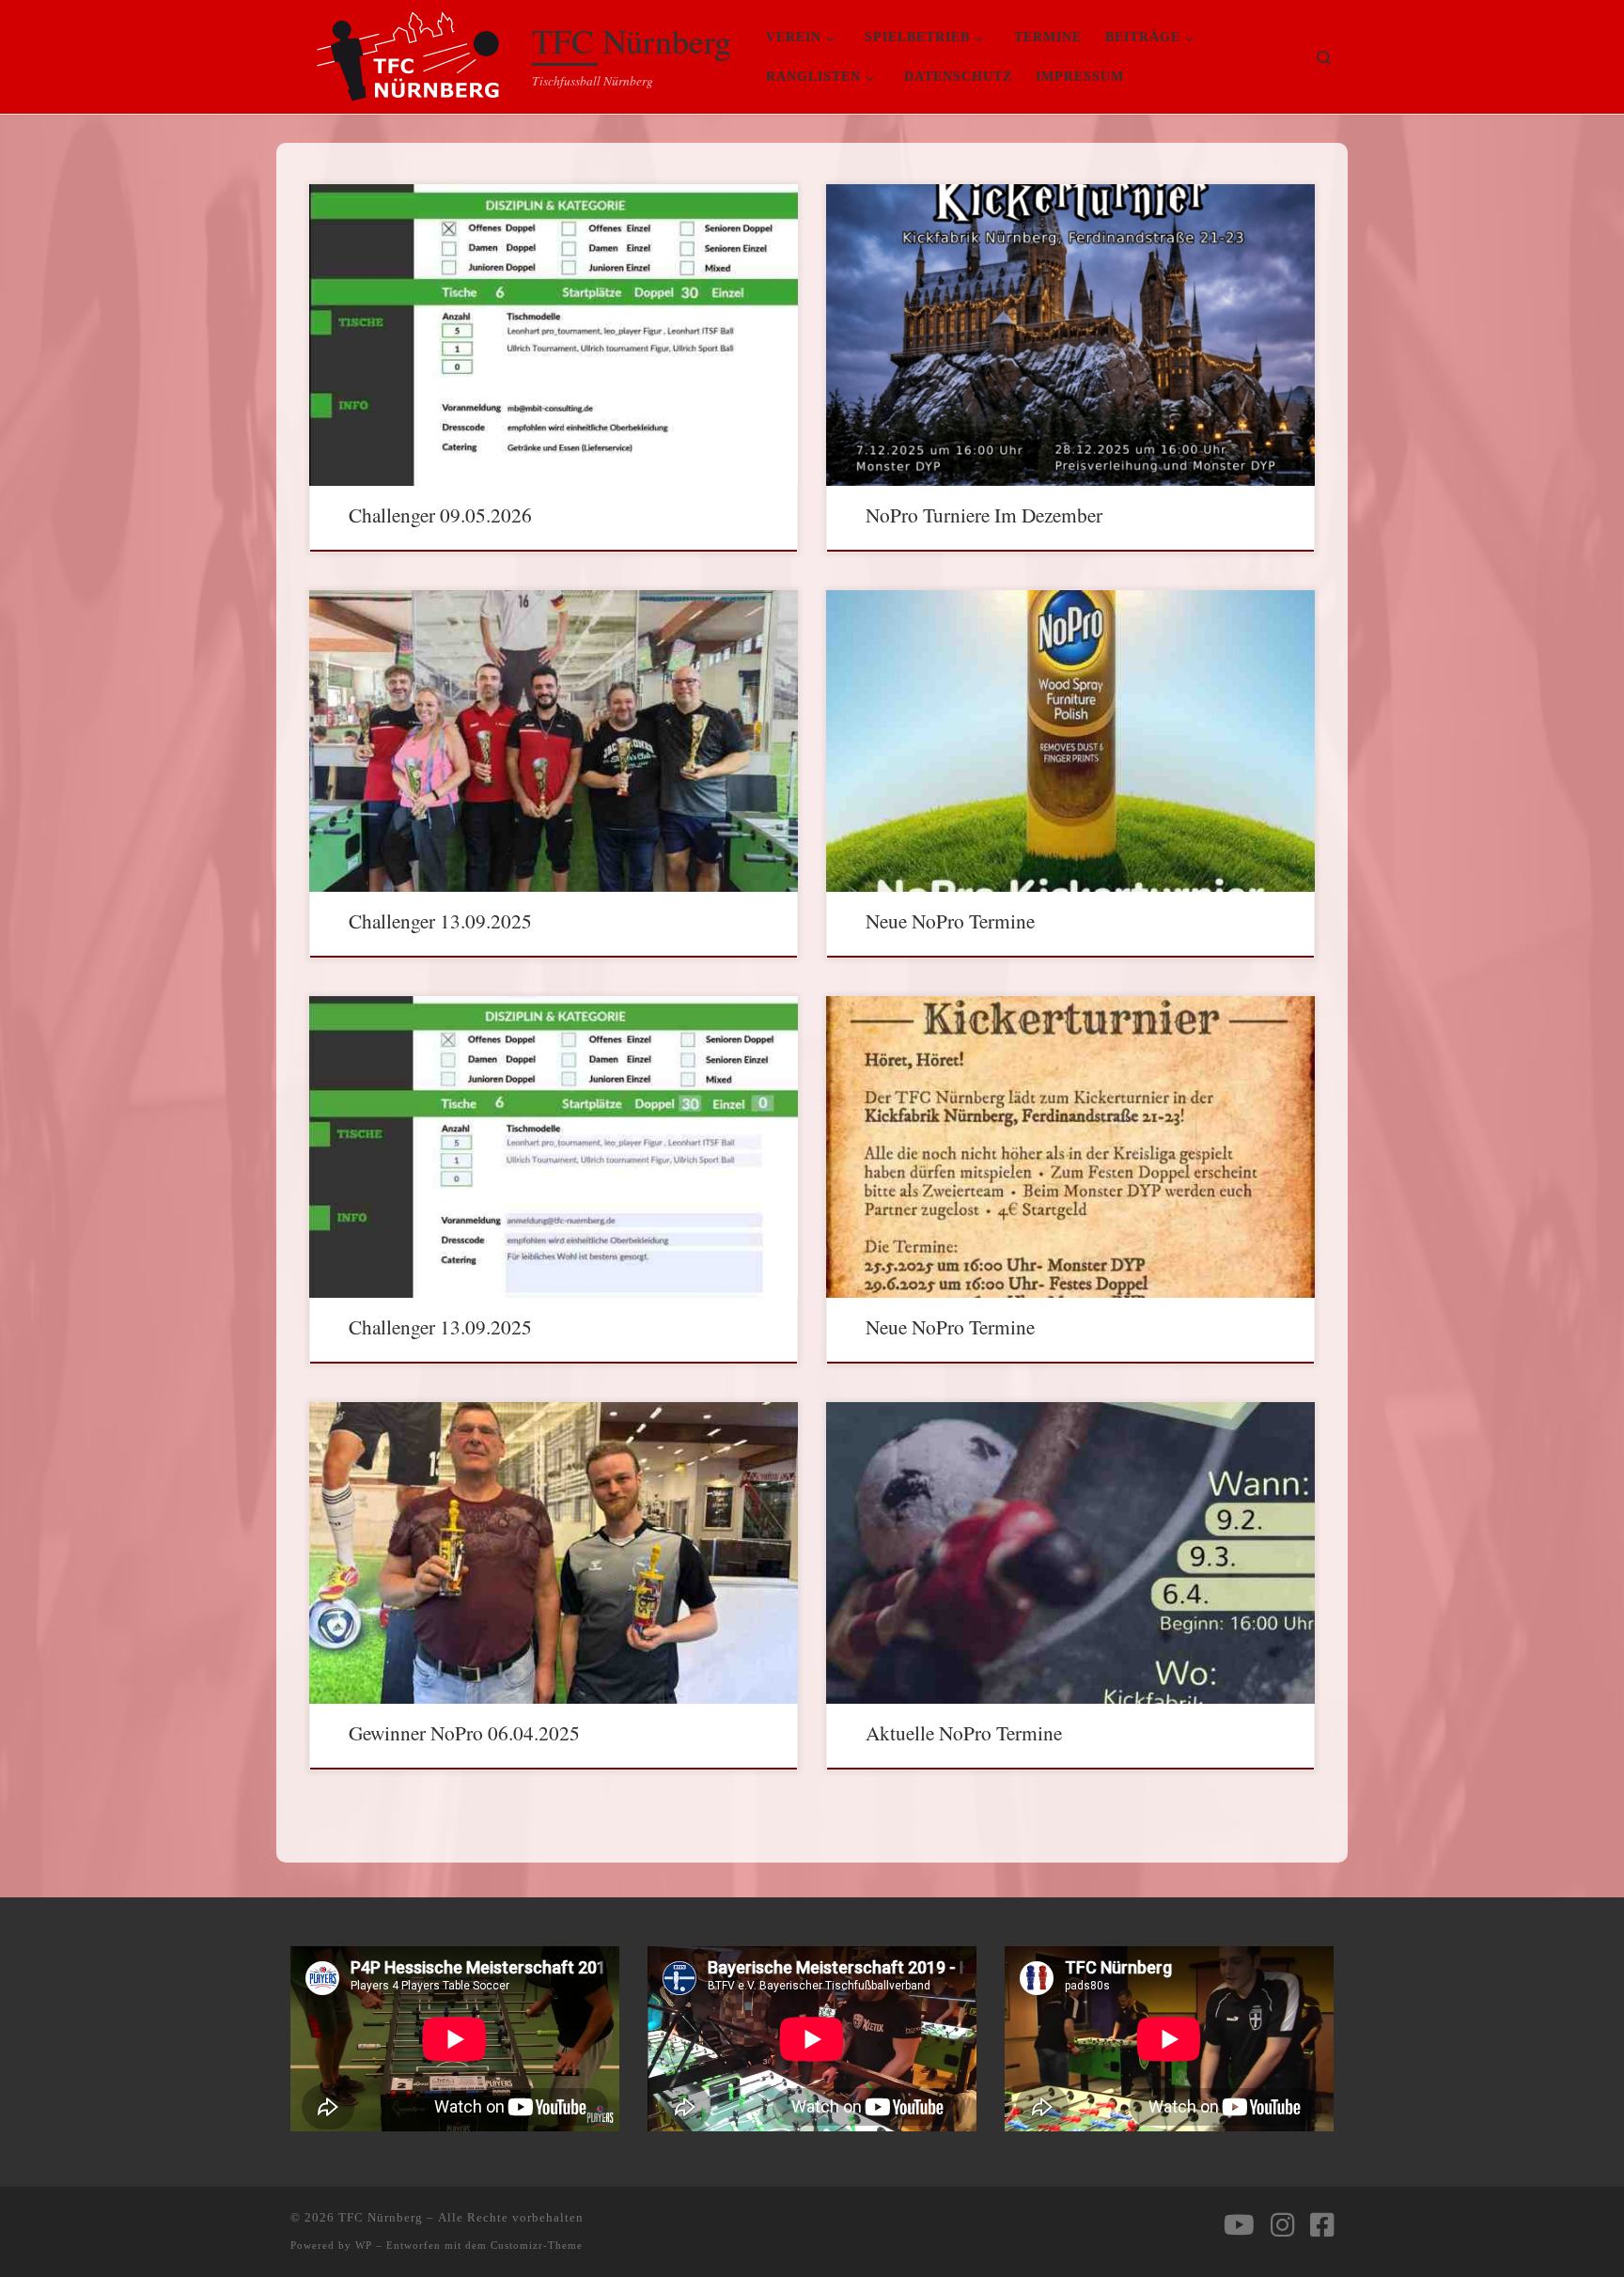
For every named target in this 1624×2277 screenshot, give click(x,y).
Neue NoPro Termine (950, 920)
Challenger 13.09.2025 (440, 920)
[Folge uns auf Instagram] (1282, 2225)
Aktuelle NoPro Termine (964, 1732)
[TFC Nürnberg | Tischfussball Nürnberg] (408, 51)
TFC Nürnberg (381, 2217)
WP (364, 2245)
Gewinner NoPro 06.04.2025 (464, 1732)
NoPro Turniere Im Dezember (984, 515)
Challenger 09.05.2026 (440, 515)
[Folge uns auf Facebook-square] (1322, 2225)
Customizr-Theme (537, 2245)
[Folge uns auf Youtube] (1239, 2225)
